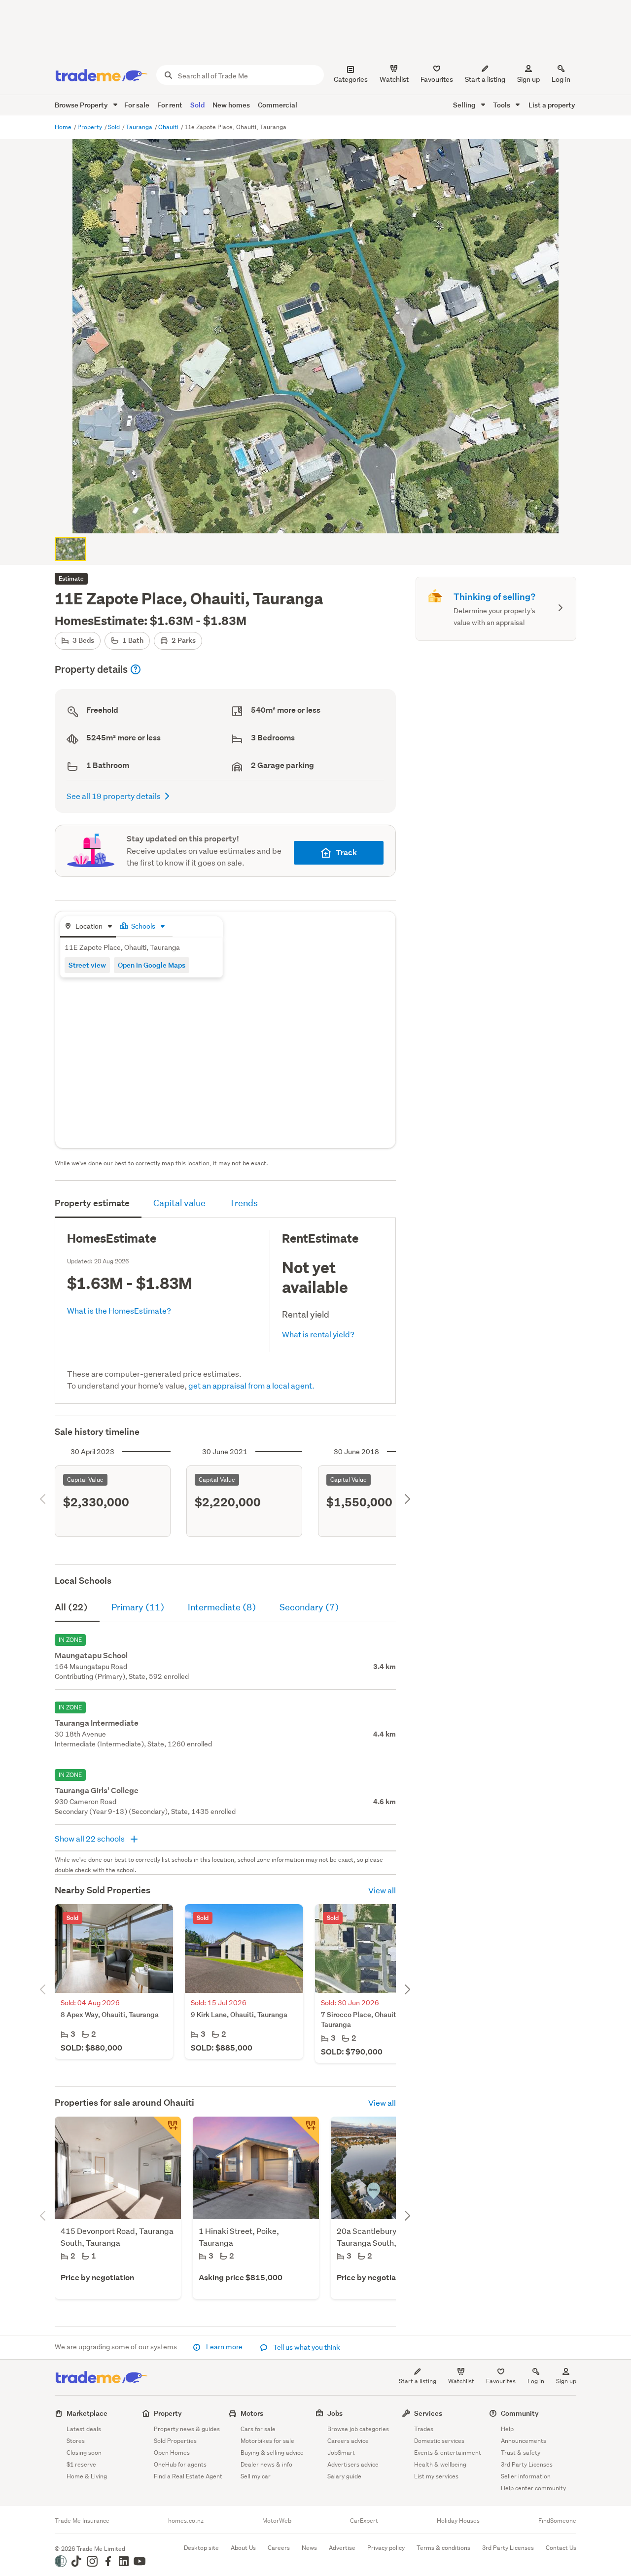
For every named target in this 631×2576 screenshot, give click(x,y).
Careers (279, 2548)
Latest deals (84, 2429)
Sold (197, 105)
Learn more (224, 2347)
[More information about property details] (136, 669)
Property (90, 127)
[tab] (88, 927)
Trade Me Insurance (82, 2521)
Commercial (278, 105)
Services (428, 2413)
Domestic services (439, 2441)
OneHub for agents (180, 2464)
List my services (436, 2476)
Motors (252, 2413)
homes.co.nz (186, 2521)
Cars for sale (258, 2429)
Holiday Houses (458, 2521)
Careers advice (348, 2441)
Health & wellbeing (440, 2464)
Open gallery (321, 518)
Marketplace (87, 2413)
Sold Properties (175, 2441)
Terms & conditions (443, 2548)
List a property (552, 105)
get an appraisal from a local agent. (251, 1385)
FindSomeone (557, 2521)
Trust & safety (521, 2453)
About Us (243, 2548)
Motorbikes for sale (267, 2441)
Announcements (524, 2441)
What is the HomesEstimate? (119, 1310)
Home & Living (87, 2476)
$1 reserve (81, 2464)
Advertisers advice (353, 2464)
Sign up (528, 79)
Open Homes (172, 2453)
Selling (465, 105)
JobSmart (341, 2453)
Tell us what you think (306, 2347)
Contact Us (561, 2548)
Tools (502, 105)
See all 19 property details (114, 796)
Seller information (526, 2476)
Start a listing (418, 2381)
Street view (87, 965)
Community (520, 2413)
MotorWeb (277, 2521)
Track (346, 853)
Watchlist (461, 2381)
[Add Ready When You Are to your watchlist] (167, 2130)
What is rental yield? (318, 1334)
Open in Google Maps (152, 965)
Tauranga (140, 127)
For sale (137, 105)
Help (507, 2429)
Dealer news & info (266, 2464)
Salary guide (344, 2476)
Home (64, 127)
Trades (424, 2429)
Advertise (342, 2548)
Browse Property (82, 105)
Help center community (533, 2488)
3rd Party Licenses (527, 2464)
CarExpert (364, 2521)
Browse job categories (358, 2429)
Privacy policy (386, 2548)
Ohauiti (169, 127)
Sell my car (256, 2476)
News (309, 2548)
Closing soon (84, 2453)
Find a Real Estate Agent (188, 2476)
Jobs (335, 2413)
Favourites (501, 2381)
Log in (561, 79)
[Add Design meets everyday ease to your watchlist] (305, 2130)
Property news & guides (187, 2429)
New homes (231, 105)
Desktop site (201, 2548)
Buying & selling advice (272, 2453)
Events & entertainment (448, 2453)
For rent (170, 105)
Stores (76, 2441)
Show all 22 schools (90, 1838)
